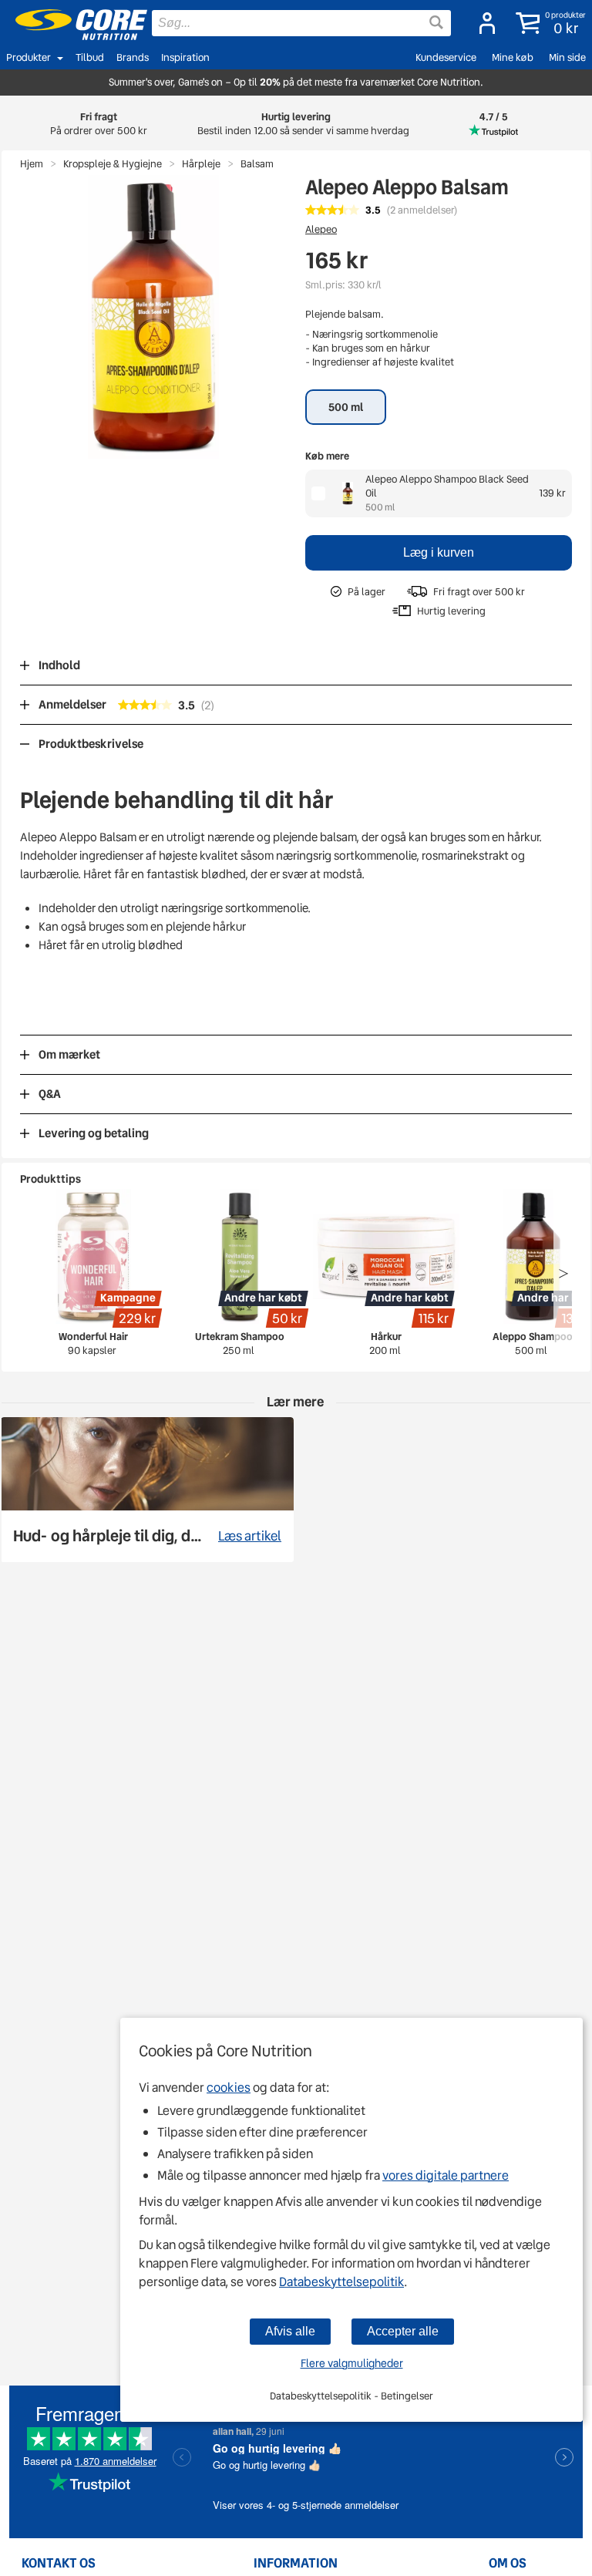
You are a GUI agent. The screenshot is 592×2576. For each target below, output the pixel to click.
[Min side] (483, 23)
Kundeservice (446, 57)
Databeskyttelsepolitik (341, 2282)
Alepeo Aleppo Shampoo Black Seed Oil (447, 486)
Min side (567, 57)
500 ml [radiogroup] (346, 407)
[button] (548, 23)
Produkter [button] (29, 57)
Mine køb (513, 57)
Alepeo (321, 229)
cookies (229, 2088)
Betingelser (407, 2396)
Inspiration (185, 57)
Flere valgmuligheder (352, 2363)
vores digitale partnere (446, 2175)
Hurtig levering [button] (296, 124)
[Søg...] (436, 22)
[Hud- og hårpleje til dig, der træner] (147, 1490)
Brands (133, 57)
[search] (301, 23)
